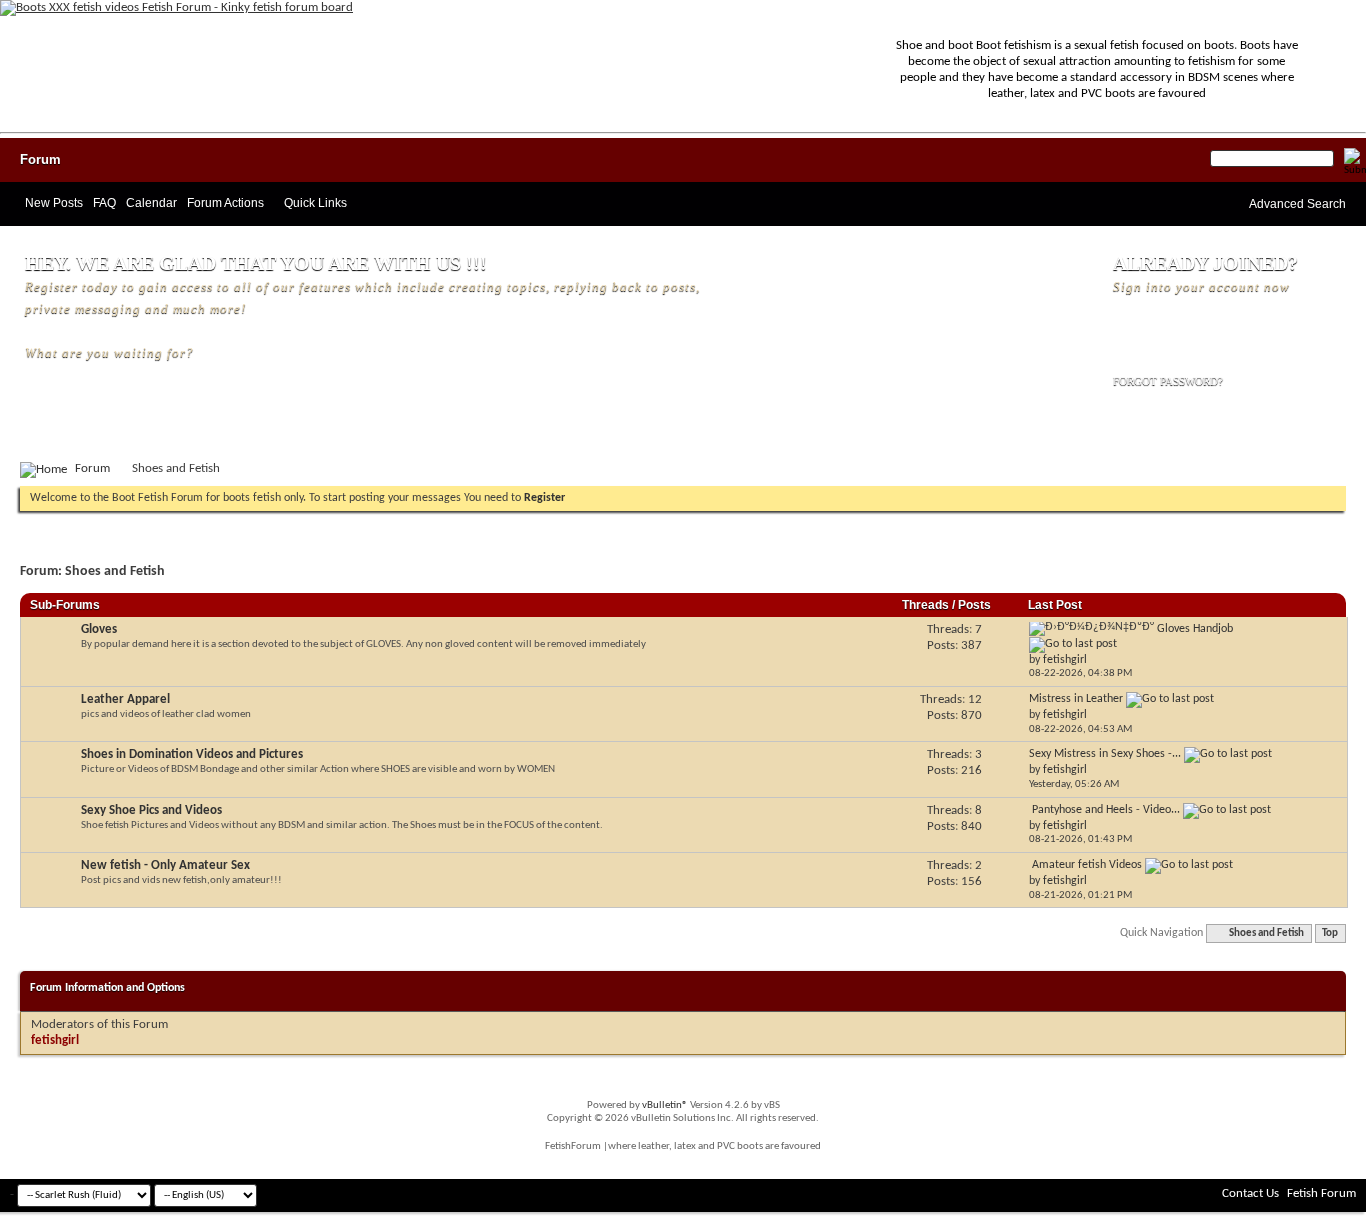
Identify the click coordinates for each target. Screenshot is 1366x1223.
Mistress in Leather (1076, 699)
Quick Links (315, 203)
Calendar (151, 203)
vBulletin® (665, 1105)
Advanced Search (1297, 204)
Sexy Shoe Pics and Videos (151, 810)
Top (1330, 933)
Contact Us (1250, 1193)
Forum (40, 159)
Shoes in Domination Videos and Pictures (192, 754)
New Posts (54, 203)
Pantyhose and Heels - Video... (1106, 810)
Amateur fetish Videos (1087, 865)
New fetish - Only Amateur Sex (165, 865)
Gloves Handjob (1195, 629)
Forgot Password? (1168, 381)
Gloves (99, 629)
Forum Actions (225, 203)
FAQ (104, 203)
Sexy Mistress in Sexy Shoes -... (1105, 754)
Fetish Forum (1321, 1193)
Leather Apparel (125, 699)
